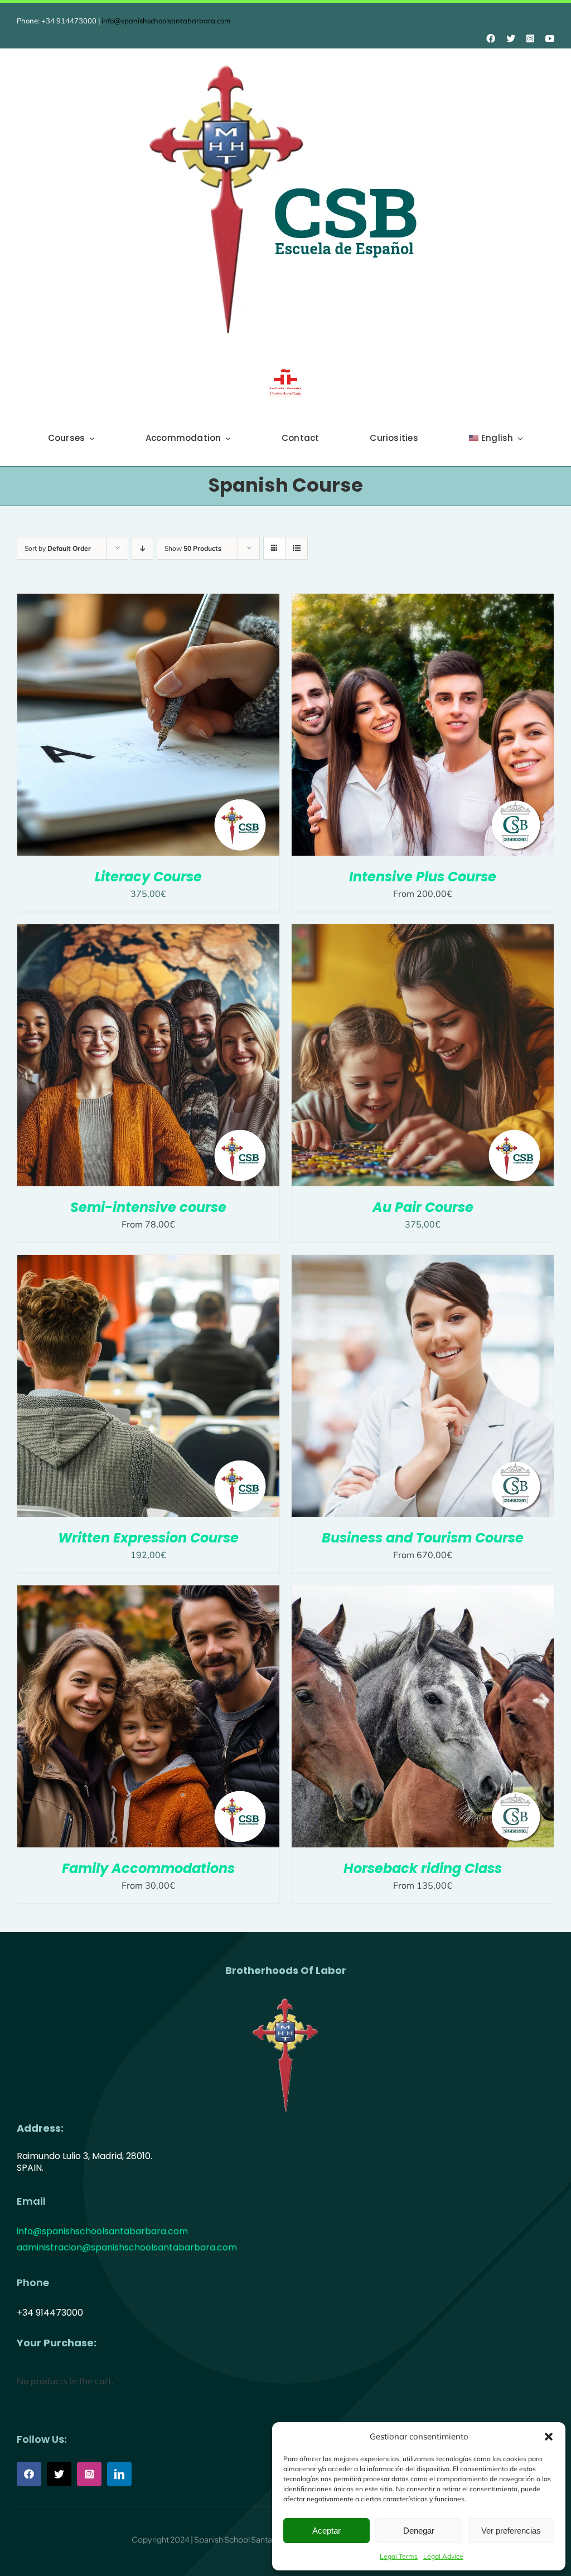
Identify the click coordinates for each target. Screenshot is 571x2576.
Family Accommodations (148, 1868)
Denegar (419, 2531)
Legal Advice (443, 2556)
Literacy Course (148, 877)
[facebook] (491, 38)
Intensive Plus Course (423, 877)
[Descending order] (142, 548)
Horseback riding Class (423, 1868)
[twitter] (511, 38)
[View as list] (296, 548)
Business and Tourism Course (423, 1538)
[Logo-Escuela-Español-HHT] (285, 59)
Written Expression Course (148, 1538)
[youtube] (550, 38)
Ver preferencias (511, 2531)
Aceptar (326, 2531)
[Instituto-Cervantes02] (285, 373)
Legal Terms (399, 2556)
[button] (549, 2437)
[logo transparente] (285, 1997)
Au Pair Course (423, 1207)
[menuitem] (496, 438)
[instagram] (530, 38)
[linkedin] (119, 2474)
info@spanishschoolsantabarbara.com (166, 21)
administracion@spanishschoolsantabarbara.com (127, 2247)
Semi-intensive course (148, 1207)
